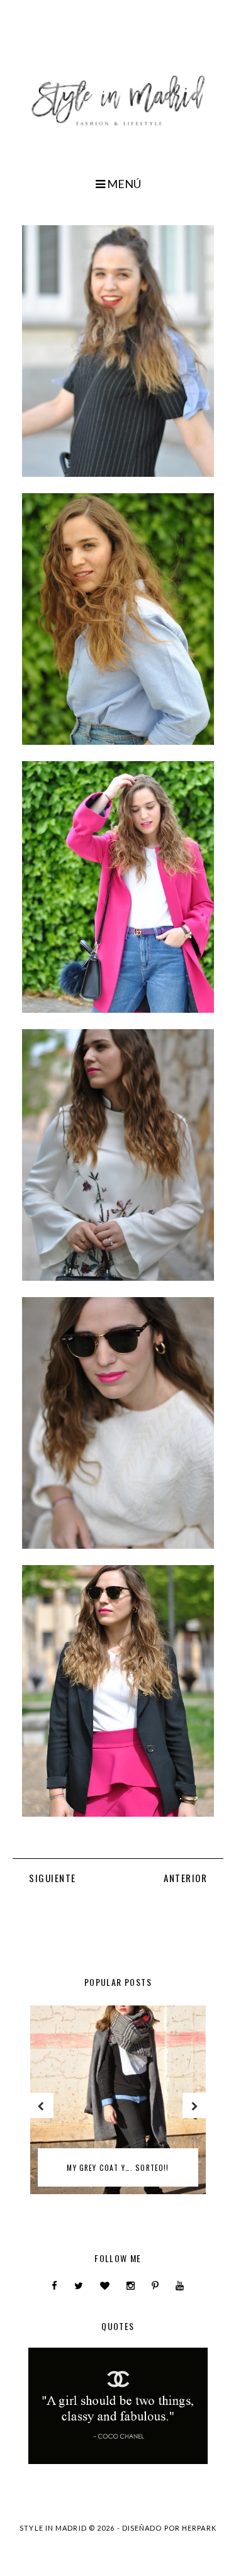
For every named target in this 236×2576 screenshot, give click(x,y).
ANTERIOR (185, 1878)
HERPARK (199, 2528)
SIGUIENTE (53, 1878)
